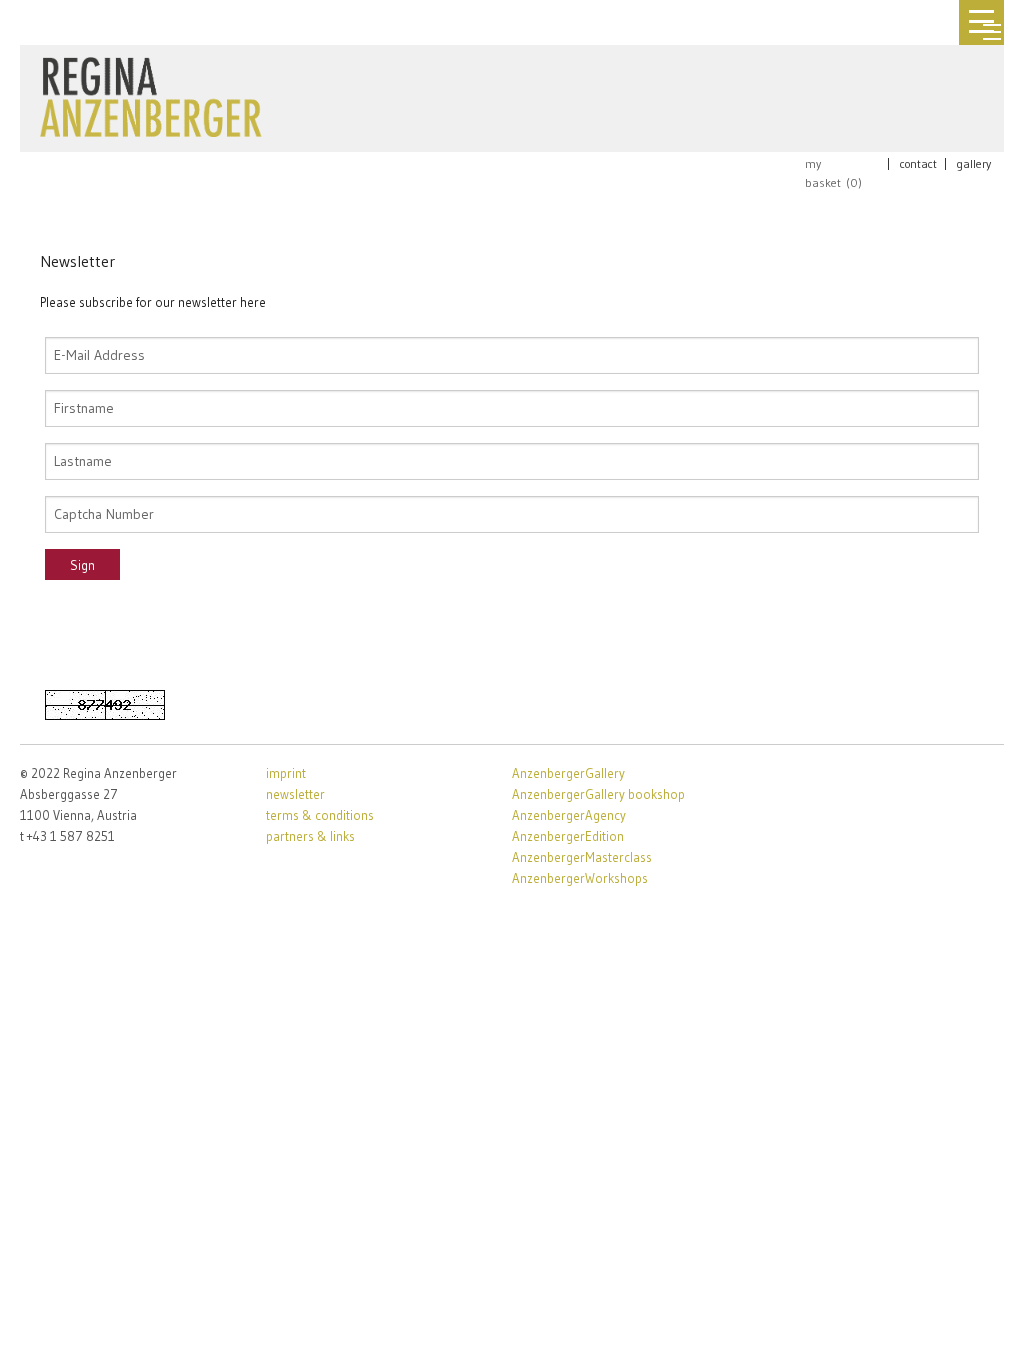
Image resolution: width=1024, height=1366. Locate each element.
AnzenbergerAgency (569, 815)
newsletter (295, 794)
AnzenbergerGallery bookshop (598, 794)
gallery (974, 163)
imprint (286, 773)
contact (918, 163)
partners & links (310, 836)
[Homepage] (151, 93)
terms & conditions (320, 815)
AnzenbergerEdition (568, 836)
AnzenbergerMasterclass (582, 857)
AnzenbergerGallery (568, 773)
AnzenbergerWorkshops (580, 878)
